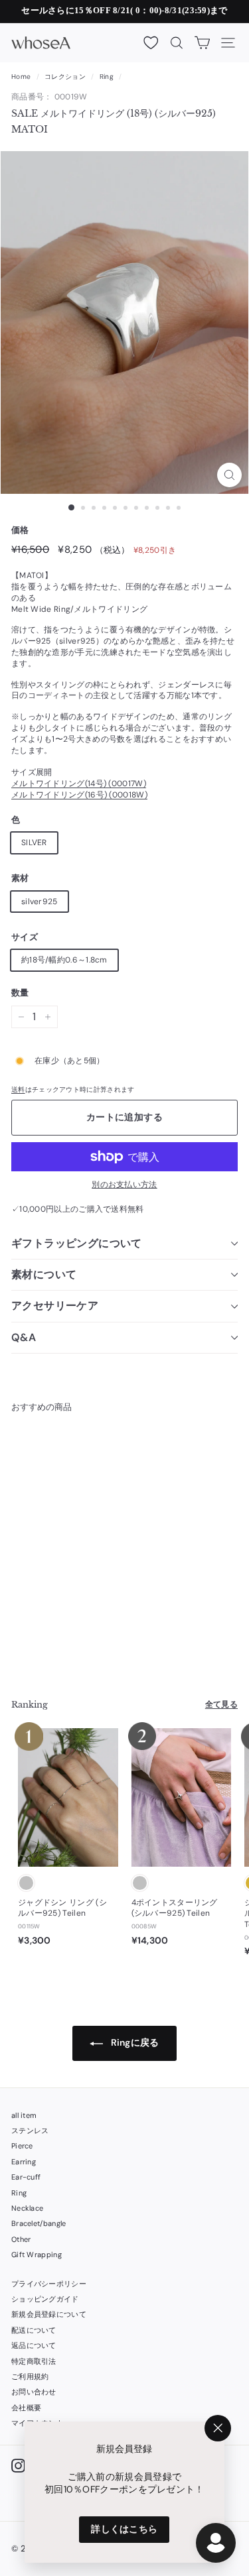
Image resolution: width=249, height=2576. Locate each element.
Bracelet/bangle (39, 2223)
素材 (20, 878)
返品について (34, 2345)
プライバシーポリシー (49, 2284)
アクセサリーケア (55, 1306)
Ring (107, 77)
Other (21, 2239)
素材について (44, 1274)
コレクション (65, 77)
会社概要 (26, 2408)
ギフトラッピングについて (77, 1243)
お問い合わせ (34, 2392)
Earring (24, 2162)
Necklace (27, 2208)
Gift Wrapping (37, 2254)
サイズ (25, 937)
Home (21, 77)
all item (24, 2115)
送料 (18, 1089)
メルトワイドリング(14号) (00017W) (79, 784)
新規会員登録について (49, 2314)
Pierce (22, 2146)
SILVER (34, 843)
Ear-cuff (26, 2177)
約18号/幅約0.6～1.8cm (64, 960)
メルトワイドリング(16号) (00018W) (79, 795)
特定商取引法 (34, 2361)
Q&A (24, 1337)
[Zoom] (229, 475)
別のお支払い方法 (124, 1185)
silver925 (40, 902)
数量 (20, 993)
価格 (20, 530)
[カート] (202, 43)
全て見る (221, 1704)
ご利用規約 (30, 2376)
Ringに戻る (133, 2042)
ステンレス (30, 2131)
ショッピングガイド (45, 2299)
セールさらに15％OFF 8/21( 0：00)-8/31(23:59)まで (124, 10)
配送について (34, 2330)
